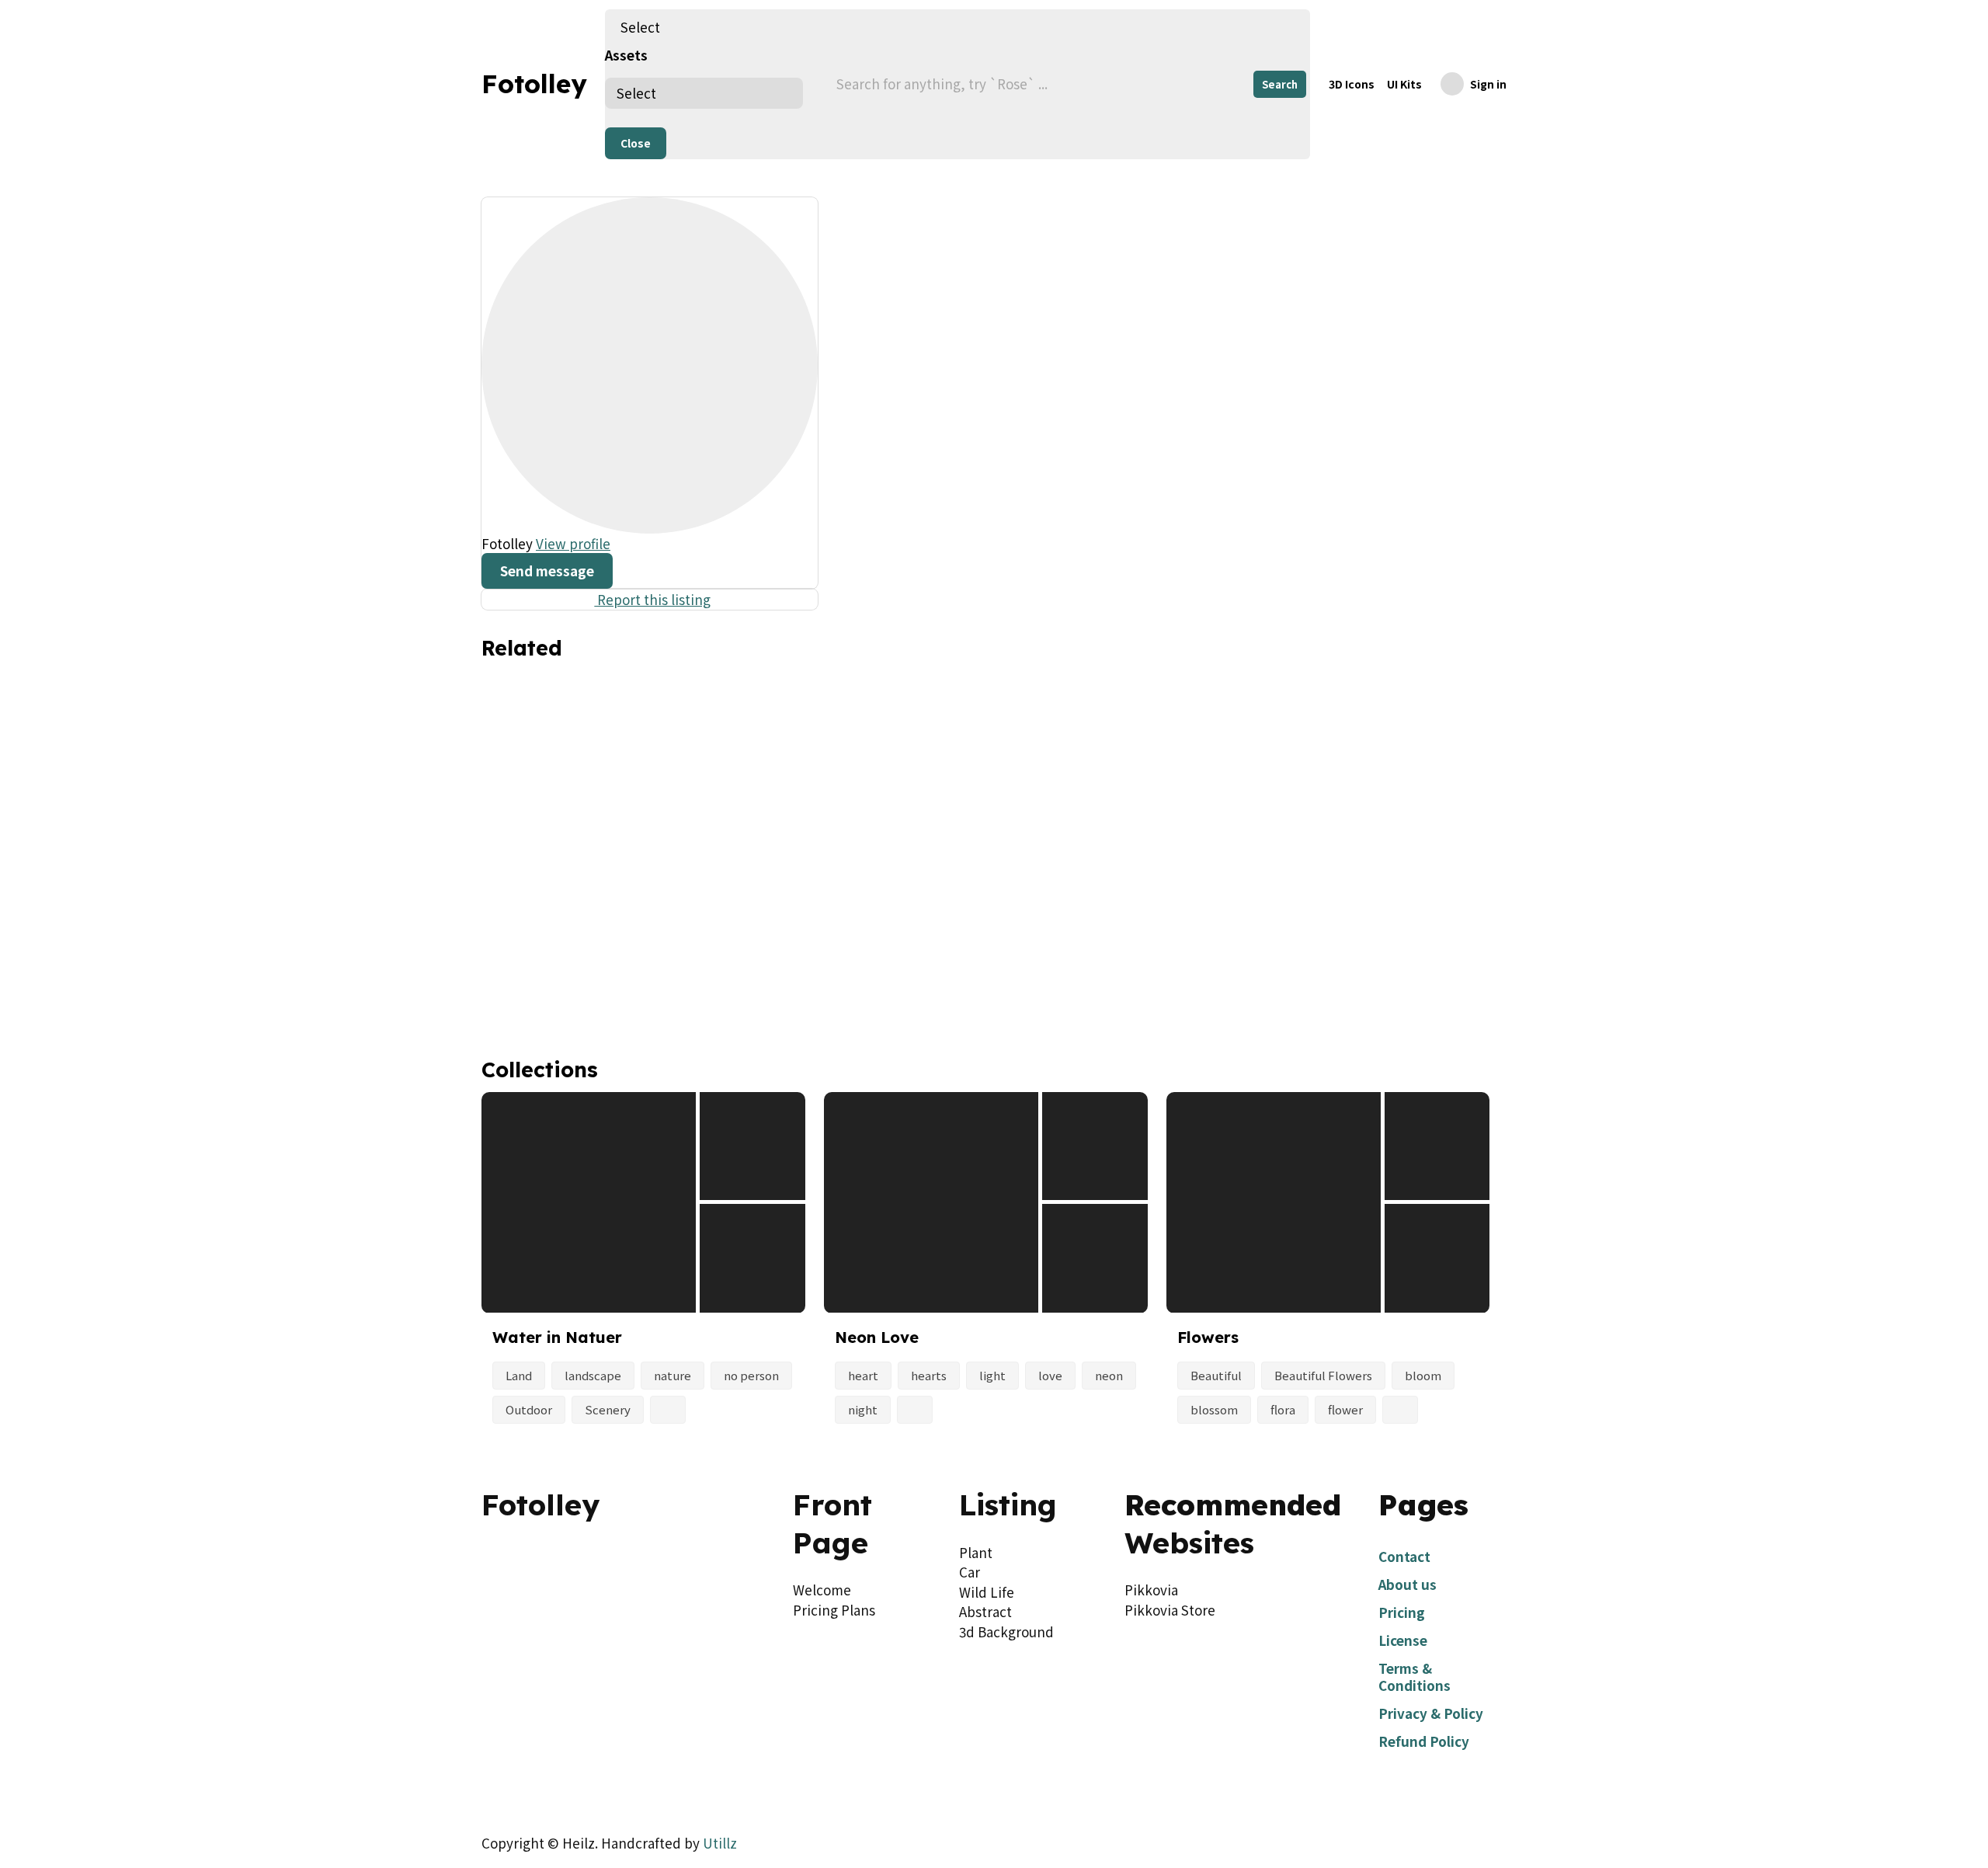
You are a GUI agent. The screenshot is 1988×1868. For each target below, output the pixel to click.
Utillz (720, 1843)
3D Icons (1352, 84)
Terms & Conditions (1415, 1677)
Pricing (1402, 1612)
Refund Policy (1424, 1741)
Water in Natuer (557, 1337)
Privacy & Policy (1431, 1713)
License (1403, 1640)
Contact (1404, 1556)
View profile (573, 543)
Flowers (1208, 1337)
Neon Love (877, 1337)
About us (1408, 1584)
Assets (626, 55)
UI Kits (1404, 84)
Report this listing (649, 599)
